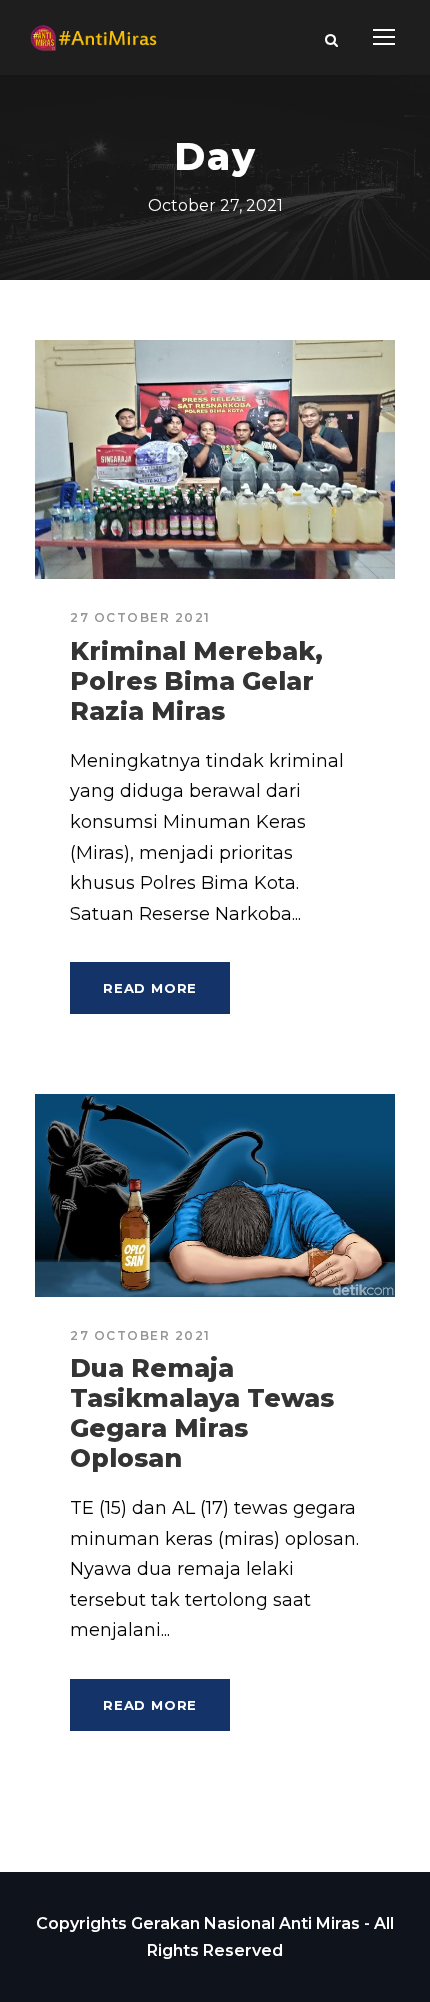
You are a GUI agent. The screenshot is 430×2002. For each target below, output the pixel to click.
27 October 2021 (140, 617)
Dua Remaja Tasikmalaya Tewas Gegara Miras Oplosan (202, 1413)
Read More (150, 988)
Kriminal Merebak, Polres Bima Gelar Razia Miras (196, 681)
